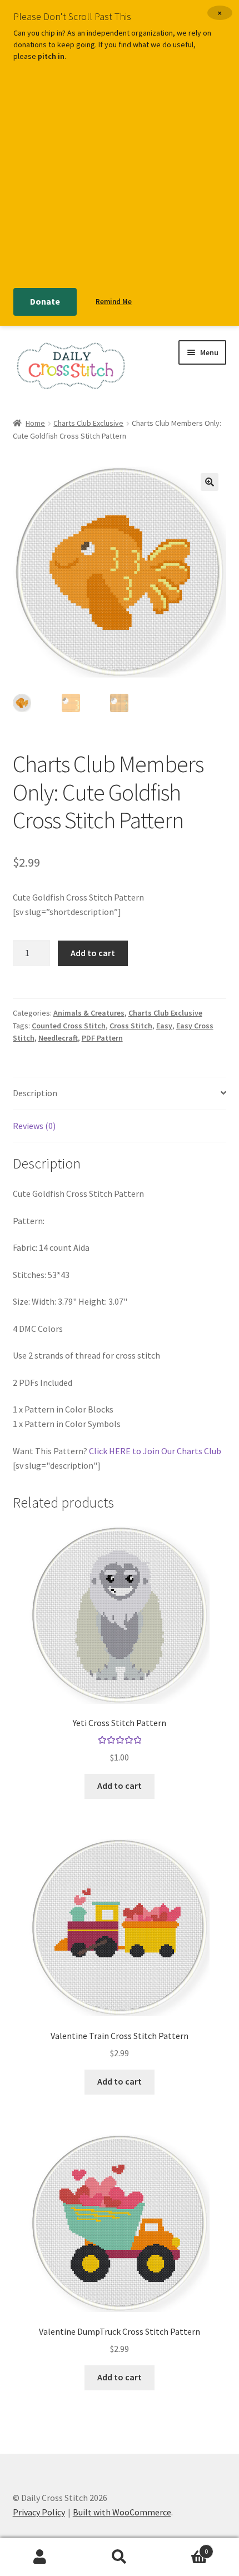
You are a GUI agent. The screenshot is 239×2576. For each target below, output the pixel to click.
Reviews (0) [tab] (34, 1126)
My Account (40, 2557)
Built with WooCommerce (122, 2512)
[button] (210, 482)
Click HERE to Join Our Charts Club (155, 1451)
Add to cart (93, 953)
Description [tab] (35, 1093)
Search (119, 2557)
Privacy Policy (39, 2512)
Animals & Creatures (89, 1013)
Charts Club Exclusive (88, 423)
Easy (164, 1026)
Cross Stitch (131, 1026)
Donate (45, 301)
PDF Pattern (102, 1038)
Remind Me (114, 302)
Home (35, 423)
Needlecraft (58, 1038)
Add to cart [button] (120, 1786)
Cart (184, 2547)
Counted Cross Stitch (69, 1026)
